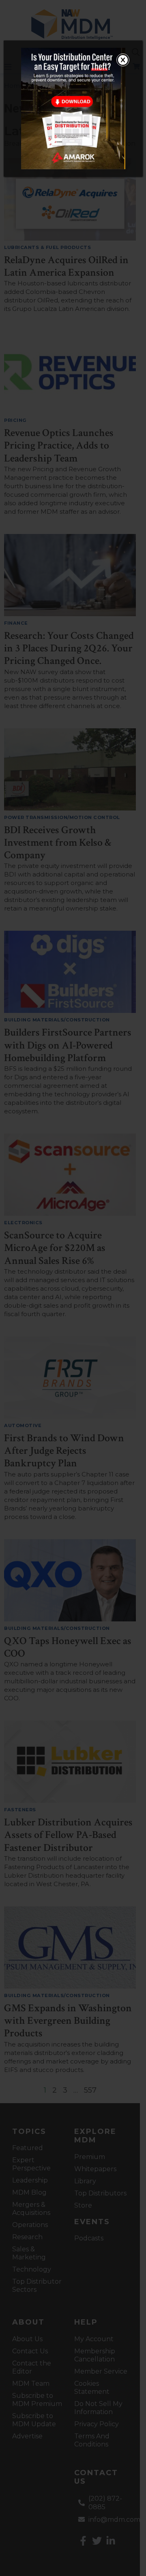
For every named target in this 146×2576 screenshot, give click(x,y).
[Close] (123, 60)
